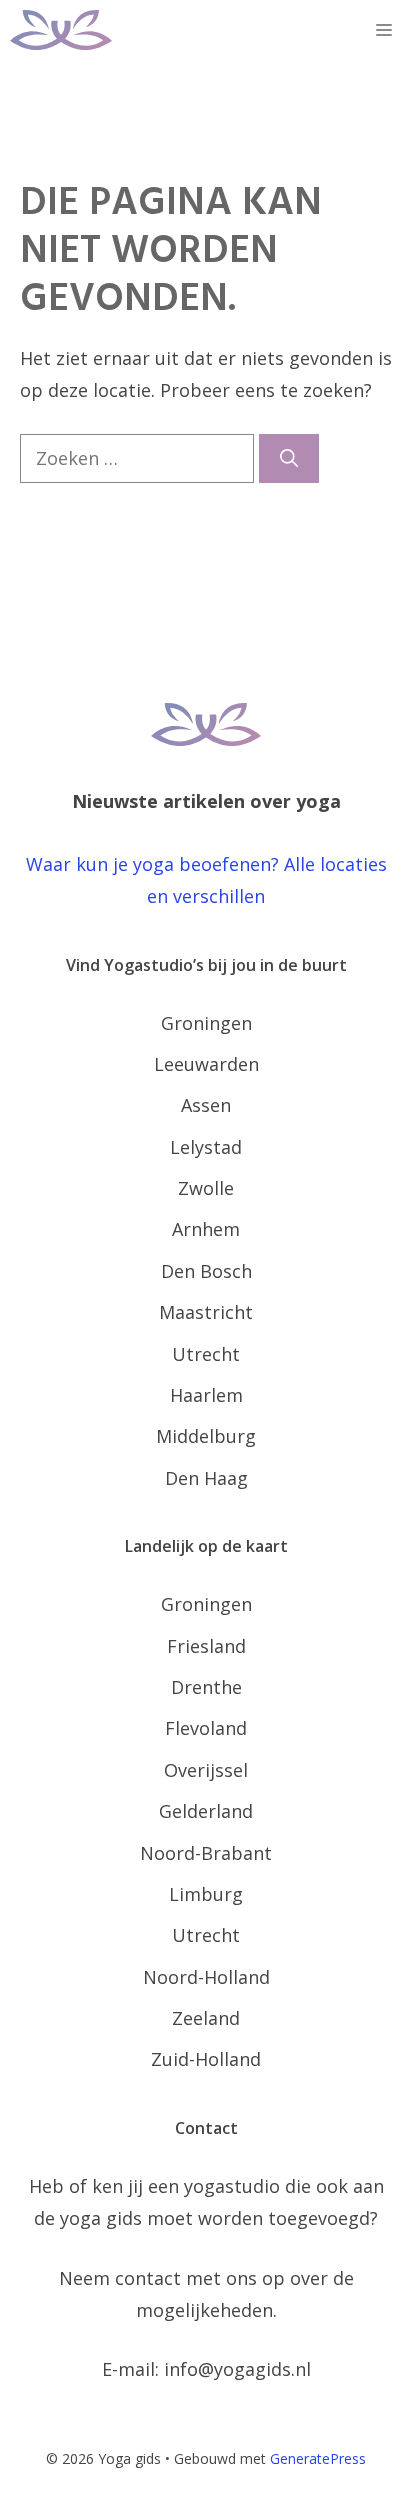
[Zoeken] (289, 458)
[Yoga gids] (61, 30)
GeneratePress (318, 2458)
